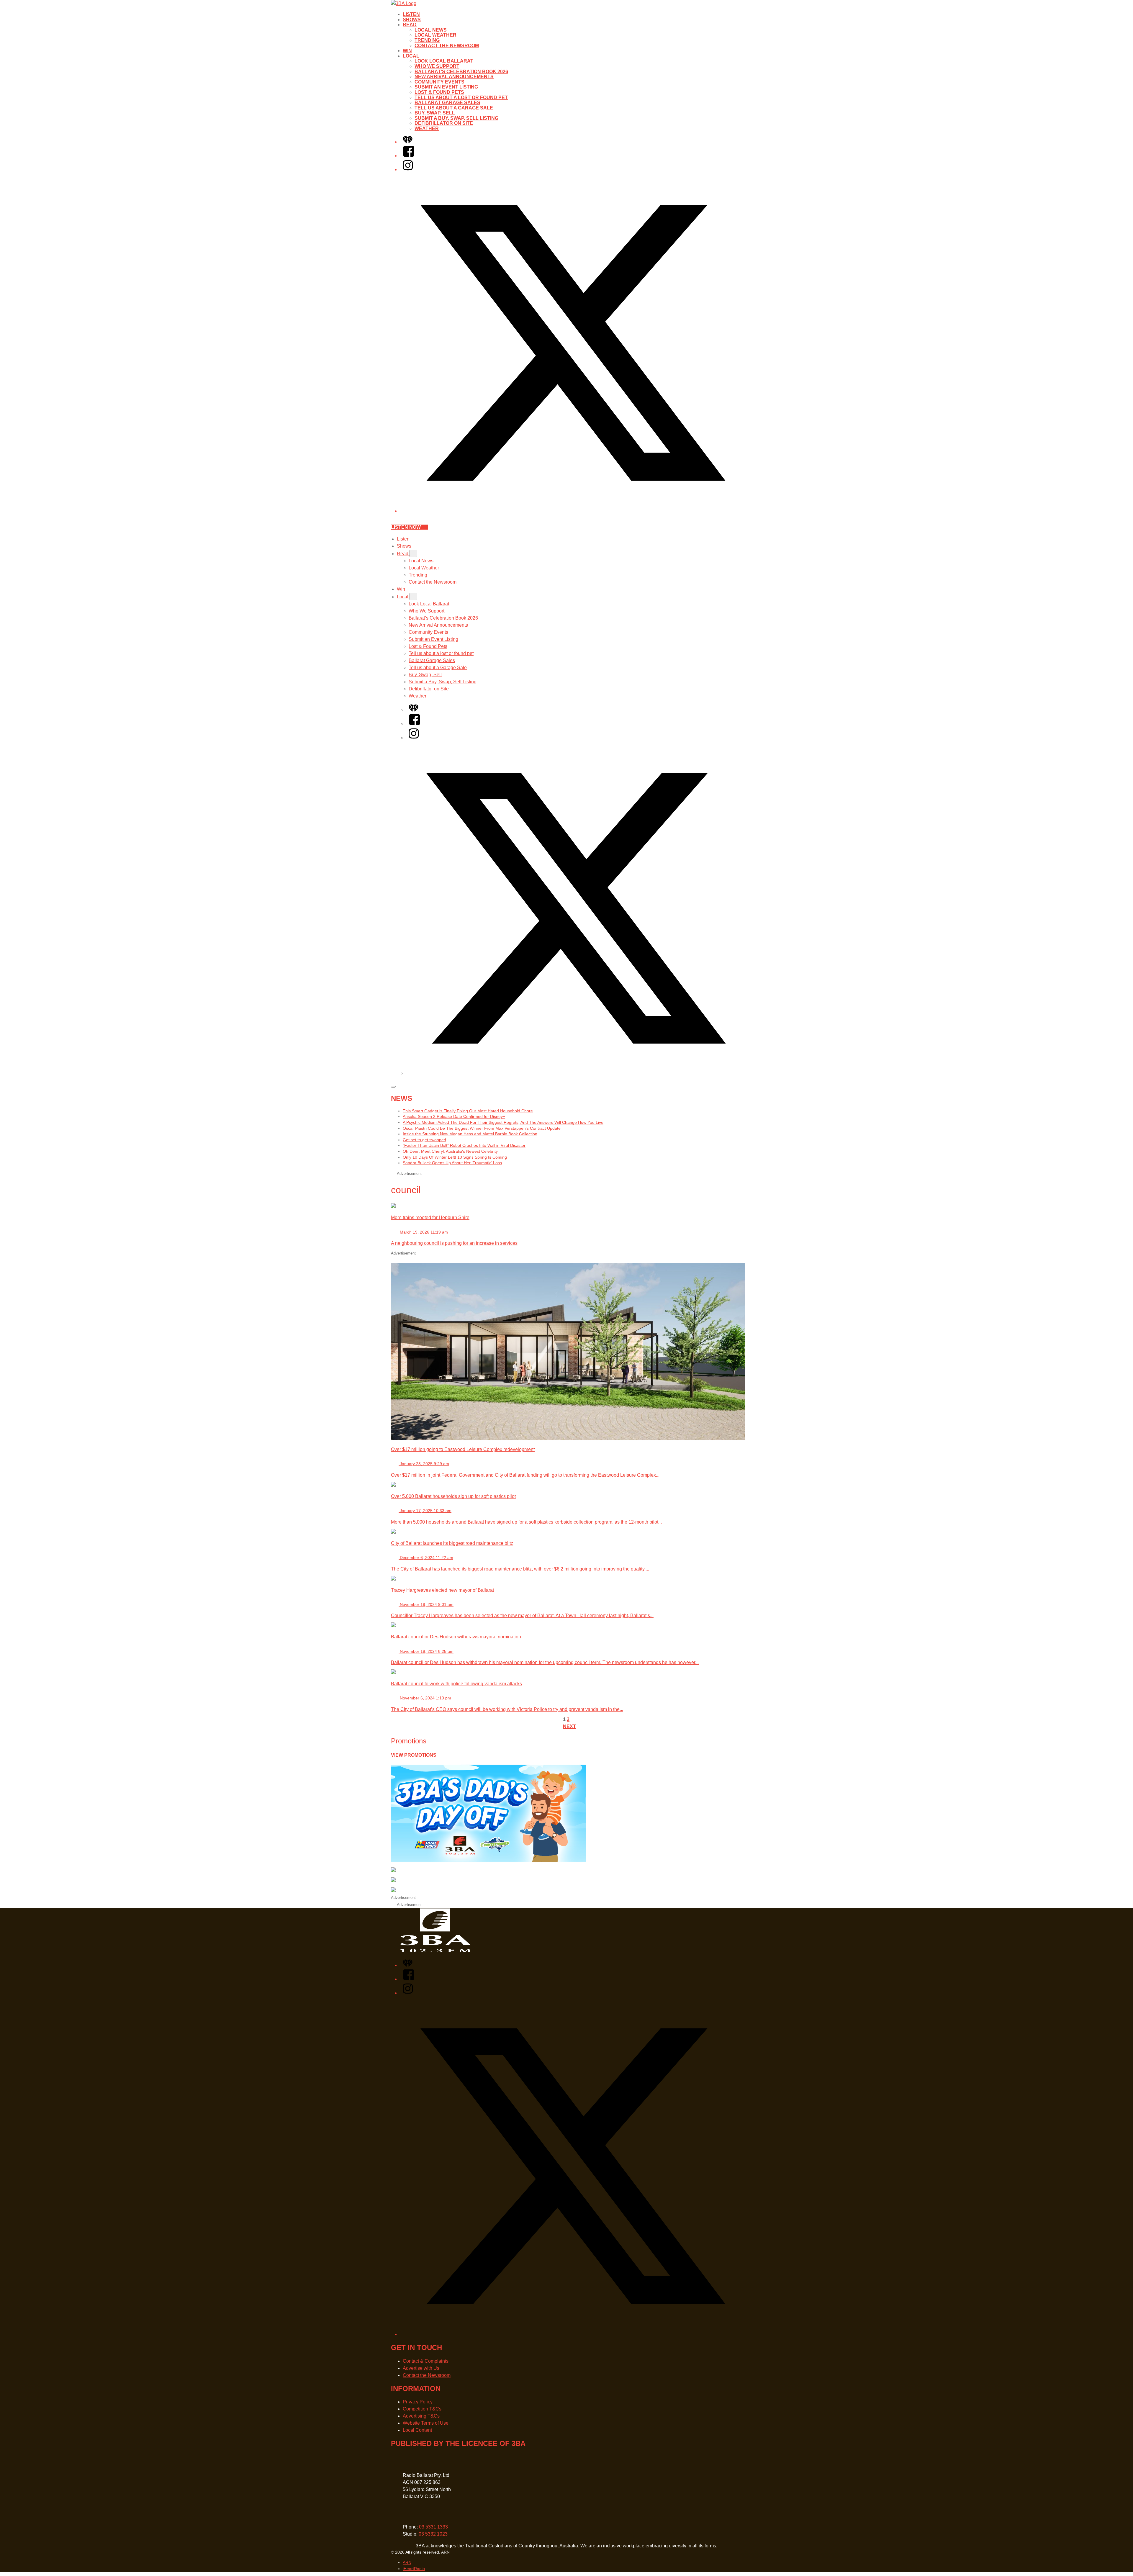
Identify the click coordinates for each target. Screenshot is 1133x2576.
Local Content (417, 2430)
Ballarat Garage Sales (447, 103)
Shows (412, 20)
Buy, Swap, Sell (435, 113)
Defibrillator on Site (444, 123)
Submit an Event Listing (446, 87)
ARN (407, 2562)
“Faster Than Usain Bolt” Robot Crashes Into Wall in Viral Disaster (464, 1145)
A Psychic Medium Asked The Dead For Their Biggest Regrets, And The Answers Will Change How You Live (503, 1122)
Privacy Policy (418, 2402)
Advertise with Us (421, 2368)
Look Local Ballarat (444, 61)
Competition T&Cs (422, 2409)
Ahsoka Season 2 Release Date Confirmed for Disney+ (454, 1116)
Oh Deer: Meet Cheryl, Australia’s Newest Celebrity (450, 1151)
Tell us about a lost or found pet (461, 98)
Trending (427, 40)
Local (411, 56)
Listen (411, 14)
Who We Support (437, 66)
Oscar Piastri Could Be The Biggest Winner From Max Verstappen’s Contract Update (482, 1128)
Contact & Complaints (426, 2361)
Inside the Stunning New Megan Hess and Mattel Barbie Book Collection (470, 1134)
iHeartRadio (414, 2569)
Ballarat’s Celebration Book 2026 (461, 72)
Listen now (406, 527)
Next (569, 1726)
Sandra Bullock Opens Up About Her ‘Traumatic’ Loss (452, 1163)
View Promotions (414, 1755)
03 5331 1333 (433, 2527)
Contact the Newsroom (447, 46)
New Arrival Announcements (454, 77)
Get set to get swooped (424, 1140)
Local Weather (435, 35)
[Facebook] (409, 156)
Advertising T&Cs (421, 2416)
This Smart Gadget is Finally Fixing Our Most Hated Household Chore (468, 1111)
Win (407, 51)
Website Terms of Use (426, 2423)
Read (410, 25)
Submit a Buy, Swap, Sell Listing (456, 118)
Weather (427, 128)
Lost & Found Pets (439, 92)
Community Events (439, 82)
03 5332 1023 (433, 2534)
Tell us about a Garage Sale (454, 108)
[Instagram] (408, 170)
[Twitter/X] (572, 511)
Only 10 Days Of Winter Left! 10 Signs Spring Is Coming (455, 1157)
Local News (431, 30)
